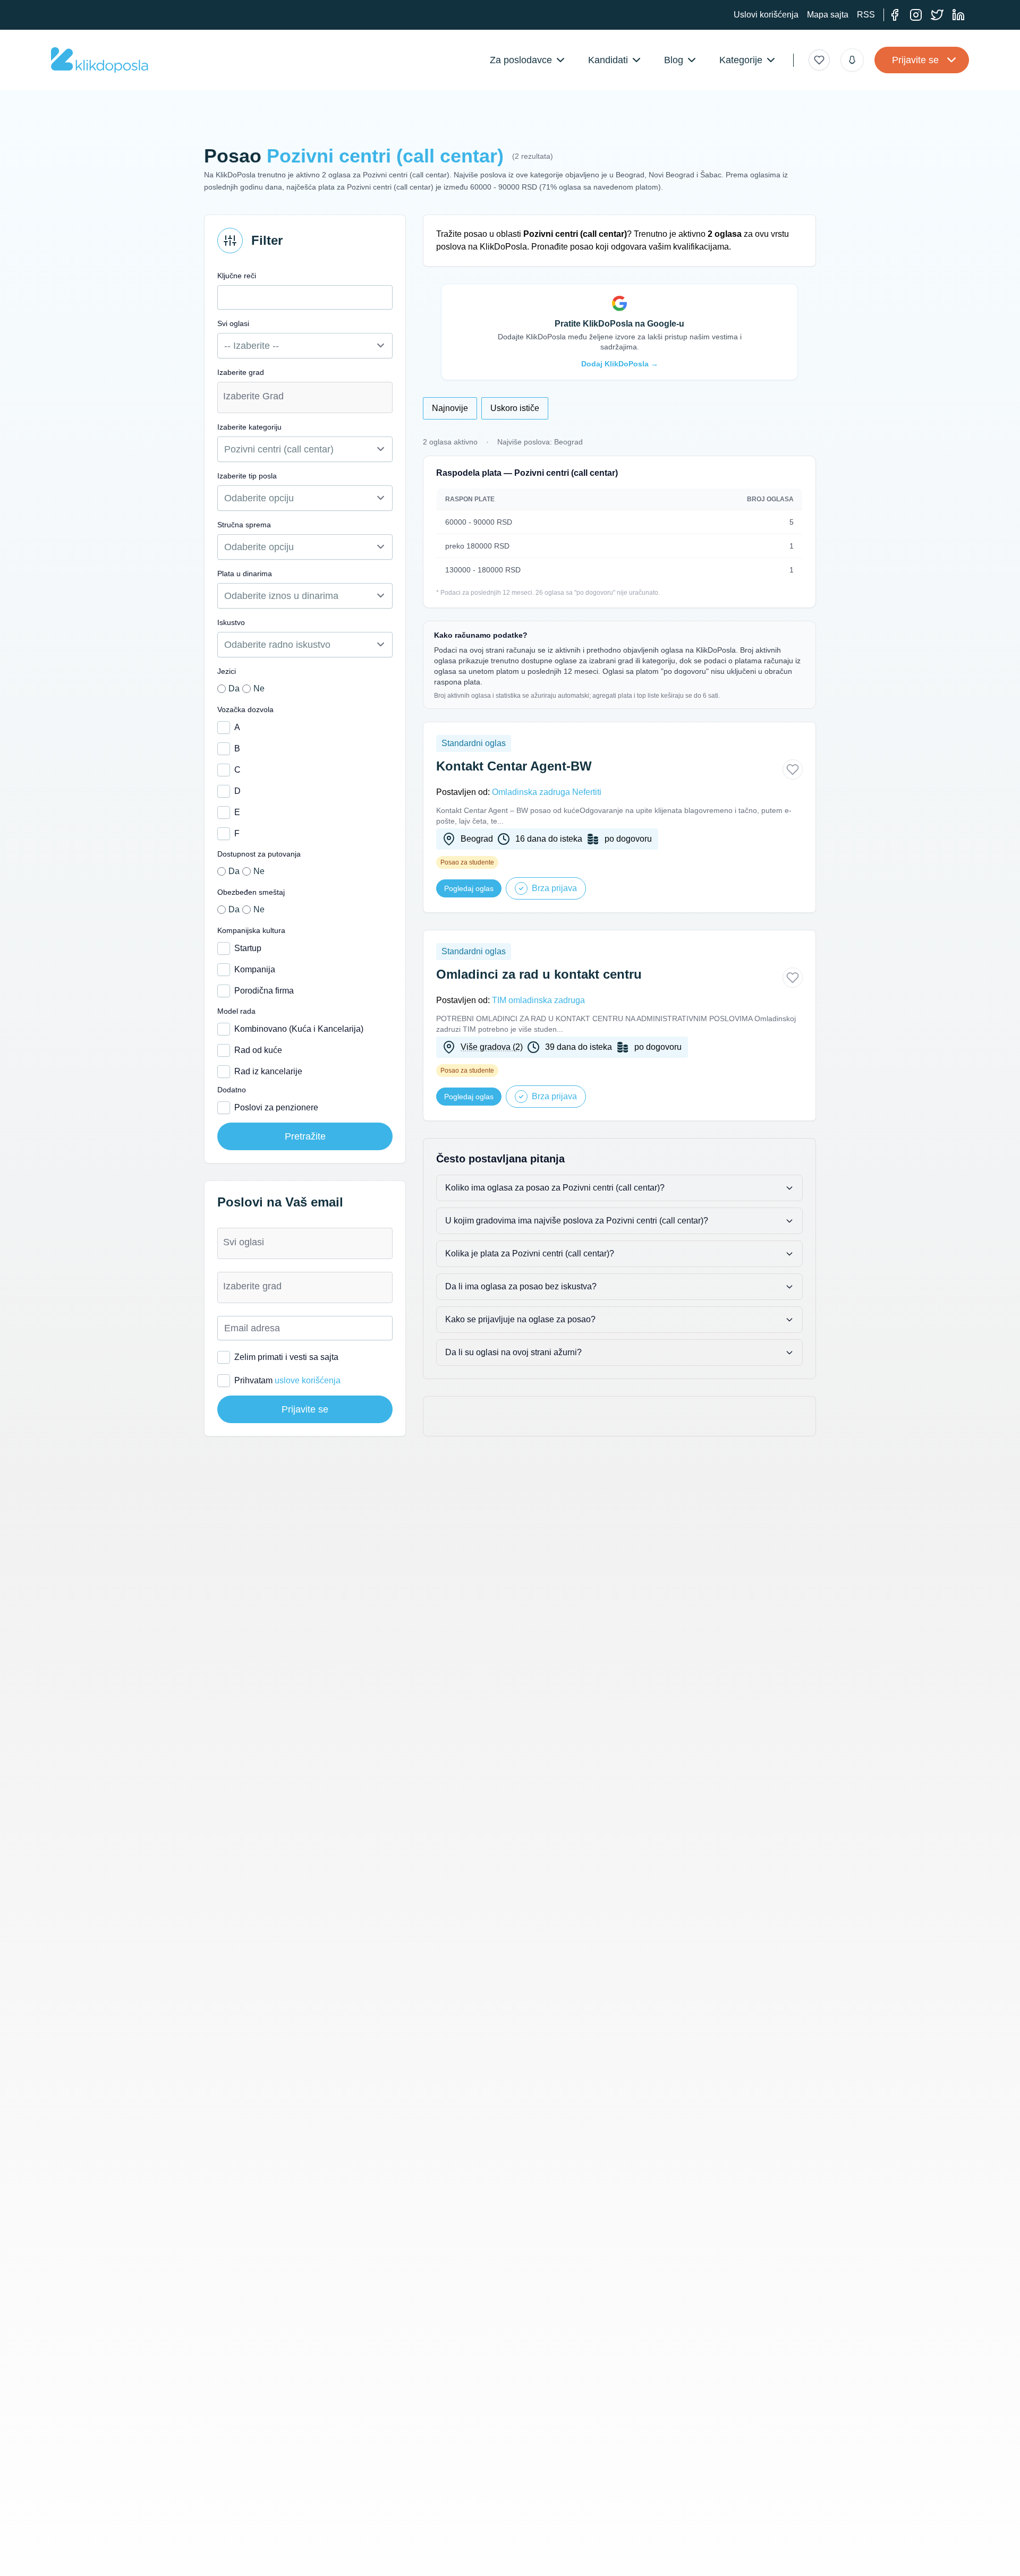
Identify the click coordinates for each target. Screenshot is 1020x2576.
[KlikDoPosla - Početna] (100, 60)
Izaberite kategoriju (249, 427)
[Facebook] (895, 15)
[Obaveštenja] (852, 60)
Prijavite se (915, 60)
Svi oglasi (233, 323)
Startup (248, 948)
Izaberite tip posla (247, 476)
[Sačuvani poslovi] (819, 60)
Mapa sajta (828, 15)
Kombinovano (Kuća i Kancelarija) (299, 1029)
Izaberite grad (241, 372)
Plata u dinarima (245, 574)
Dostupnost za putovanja (259, 854)
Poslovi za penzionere (276, 1107)
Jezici (227, 671)
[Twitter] (937, 15)
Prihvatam (287, 1380)
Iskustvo (231, 622)
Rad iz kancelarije (268, 1071)
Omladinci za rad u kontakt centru (539, 974)
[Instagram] (916, 15)
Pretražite (305, 1136)
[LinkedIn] (958, 15)
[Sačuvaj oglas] (793, 769)
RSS (866, 15)
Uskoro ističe (515, 408)
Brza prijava (554, 888)
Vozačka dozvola (245, 709)
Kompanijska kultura (251, 930)
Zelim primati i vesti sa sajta (286, 1357)
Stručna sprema (244, 525)
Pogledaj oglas (469, 888)
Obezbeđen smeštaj (251, 892)
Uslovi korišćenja (766, 15)
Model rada (236, 1011)
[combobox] (305, 397)
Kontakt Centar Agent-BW (514, 766)
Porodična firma (264, 991)
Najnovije (450, 408)
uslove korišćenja (308, 1380)
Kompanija (255, 969)
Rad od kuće (258, 1050)
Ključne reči (237, 276)
